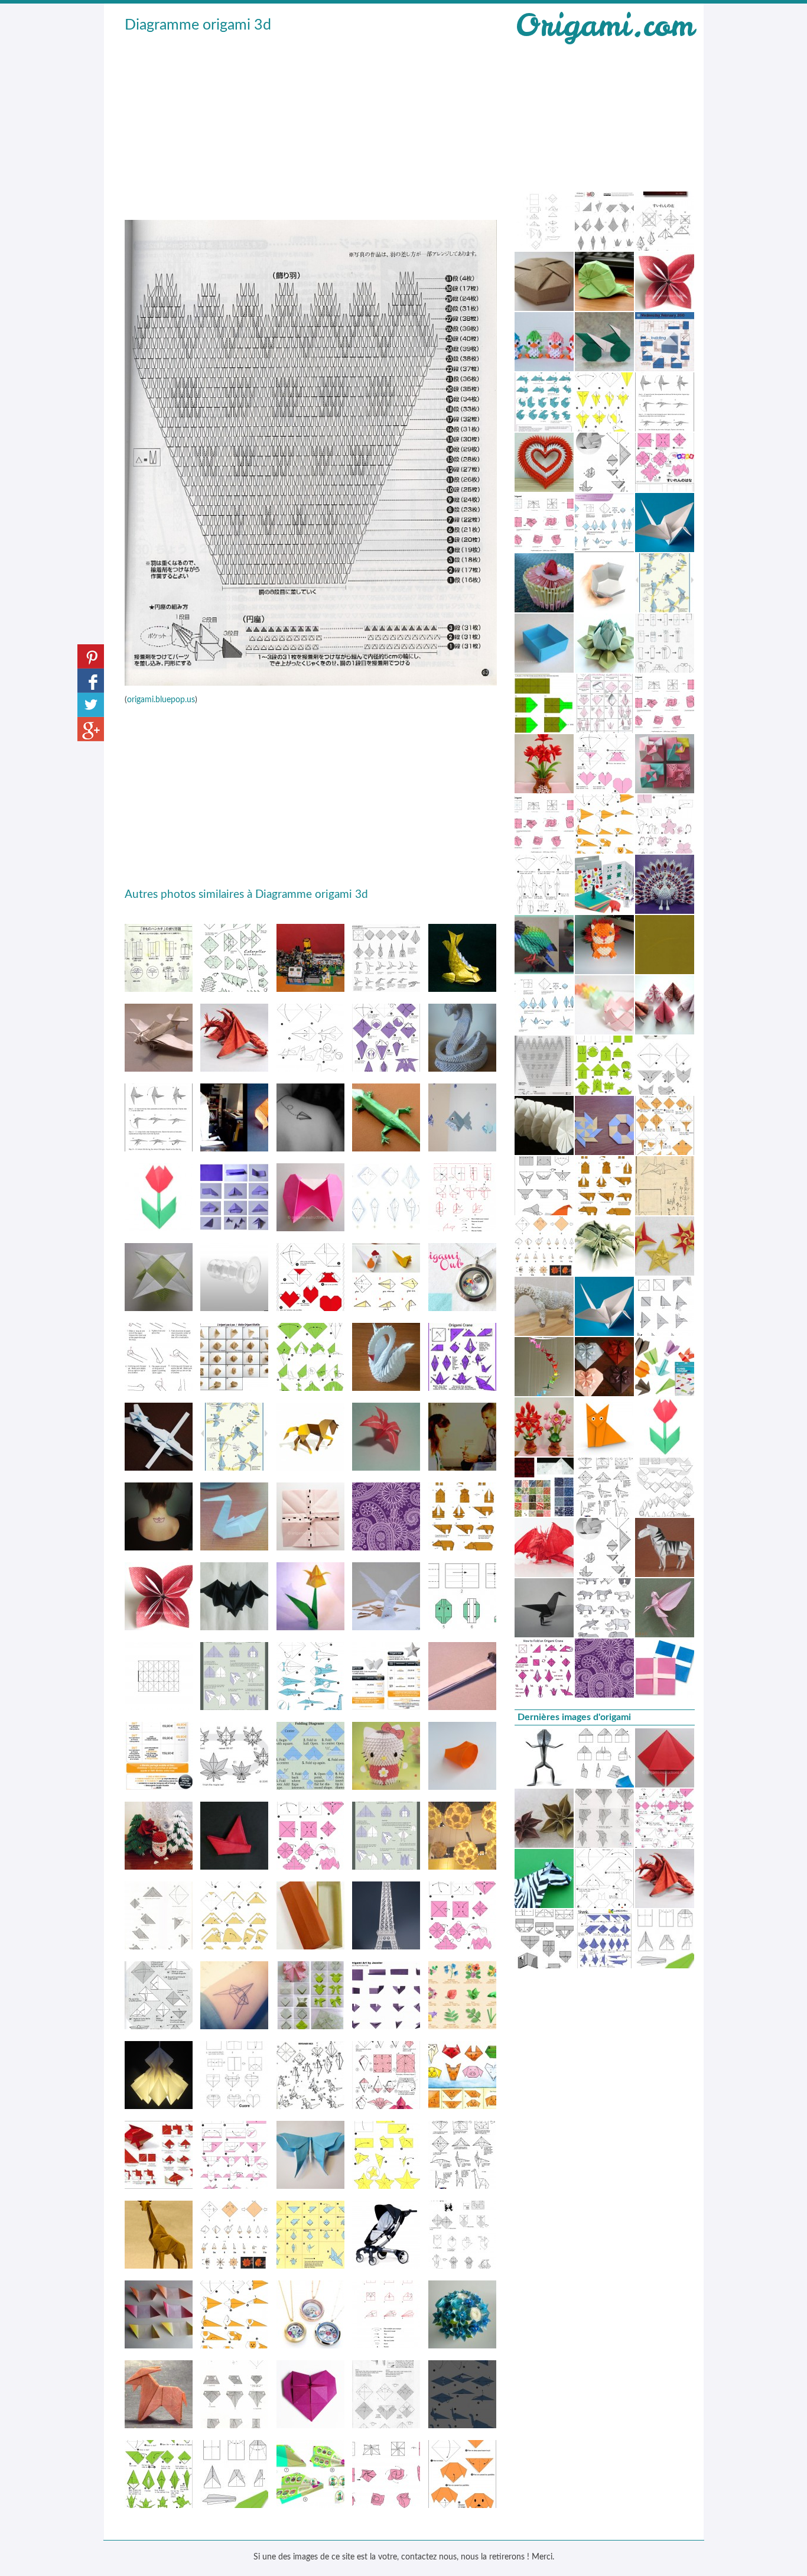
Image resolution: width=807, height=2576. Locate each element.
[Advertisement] (311, 125)
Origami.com (604, 25)
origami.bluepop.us (161, 700)
